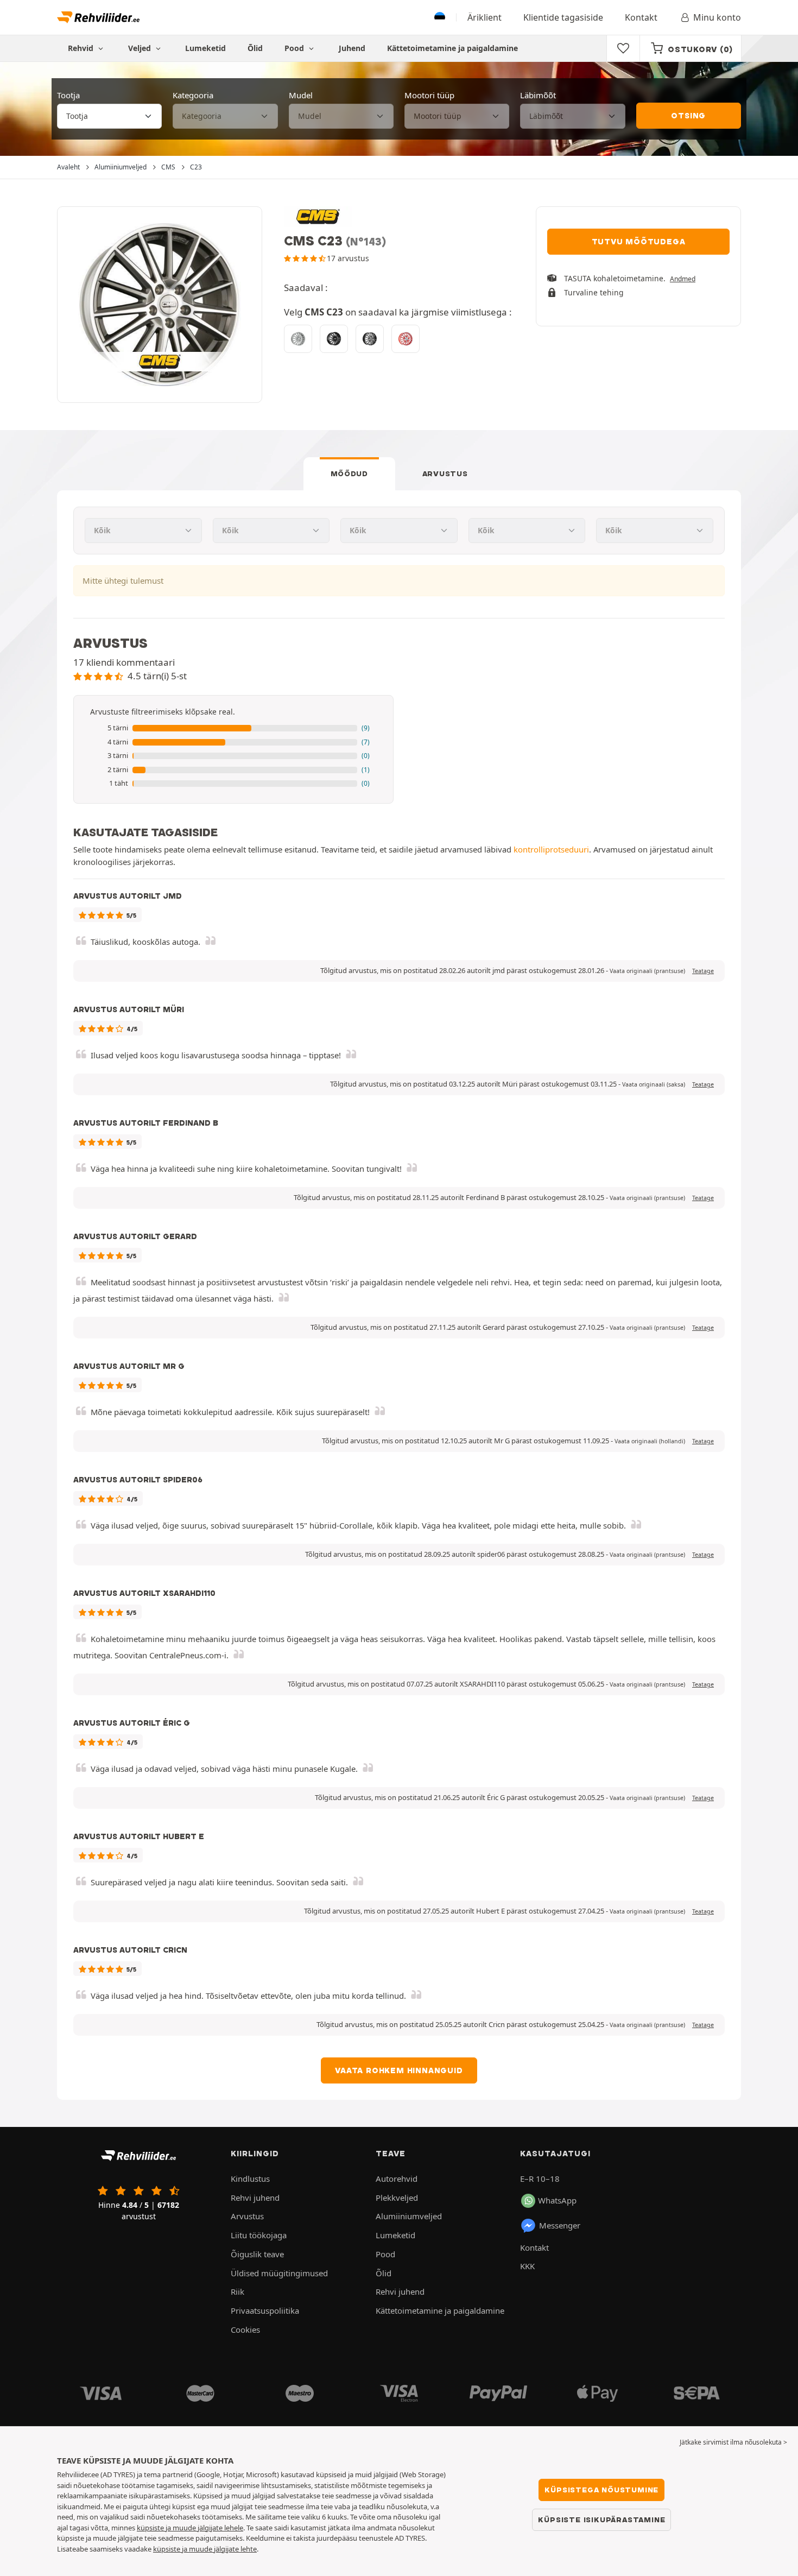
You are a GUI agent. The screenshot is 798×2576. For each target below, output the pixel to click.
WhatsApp (557, 2200)
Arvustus (445, 473)
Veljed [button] (141, 48)
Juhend (352, 48)
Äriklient (484, 17)
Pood (295, 48)
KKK (527, 2266)
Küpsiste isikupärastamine (601, 2520)
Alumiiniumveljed (409, 2216)
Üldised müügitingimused (279, 2273)
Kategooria (193, 95)
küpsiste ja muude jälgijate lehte (205, 2549)
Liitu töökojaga (259, 2235)
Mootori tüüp (429, 95)
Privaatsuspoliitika (265, 2310)
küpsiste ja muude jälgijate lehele (190, 2528)
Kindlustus (250, 2179)
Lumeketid (205, 48)
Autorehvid (397, 2179)
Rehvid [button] (82, 48)
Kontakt (641, 17)
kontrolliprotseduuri (551, 849)
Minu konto (717, 17)
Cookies (245, 2329)
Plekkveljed (397, 2198)
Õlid (255, 48)
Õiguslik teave (257, 2254)
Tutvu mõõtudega (639, 242)
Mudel (301, 95)
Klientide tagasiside (563, 17)
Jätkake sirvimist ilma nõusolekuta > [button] (733, 2442)
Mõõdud (349, 473)
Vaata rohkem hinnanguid (399, 2070)
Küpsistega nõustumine (601, 2490)
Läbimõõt (538, 95)
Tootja (68, 95)
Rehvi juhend (255, 2198)
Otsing (688, 116)
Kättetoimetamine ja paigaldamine (452, 48)
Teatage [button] (703, 971)
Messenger (560, 2225)
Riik (237, 2291)
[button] (233, 728)
